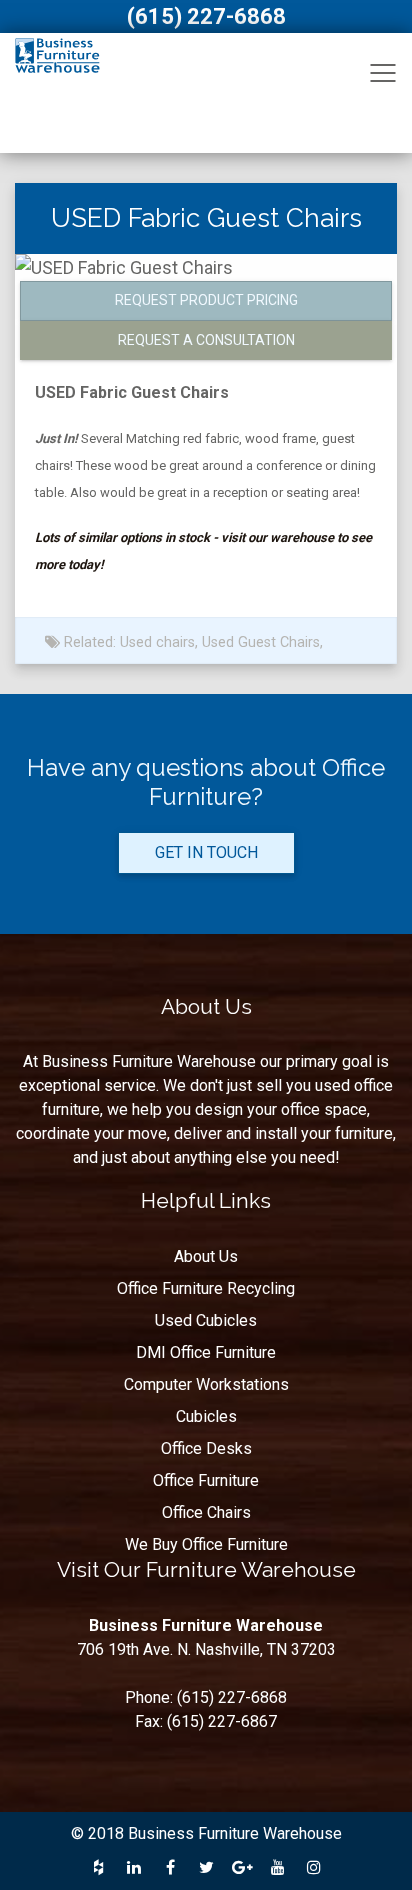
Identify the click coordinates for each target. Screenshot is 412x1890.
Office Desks (206, 1448)
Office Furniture (206, 1480)
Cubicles (206, 1416)
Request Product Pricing (206, 300)
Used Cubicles (206, 1320)
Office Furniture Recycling (206, 1288)
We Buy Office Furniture (206, 1544)
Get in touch (206, 852)
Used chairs (157, 642)
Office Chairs (206, 1512)
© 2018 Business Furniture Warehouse (206, 1833)
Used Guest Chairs (261, 642)
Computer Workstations (206, 1384)
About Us (206, 1256)
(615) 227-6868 (206, 16)
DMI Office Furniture (206, 1352)
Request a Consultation (206, 340)
